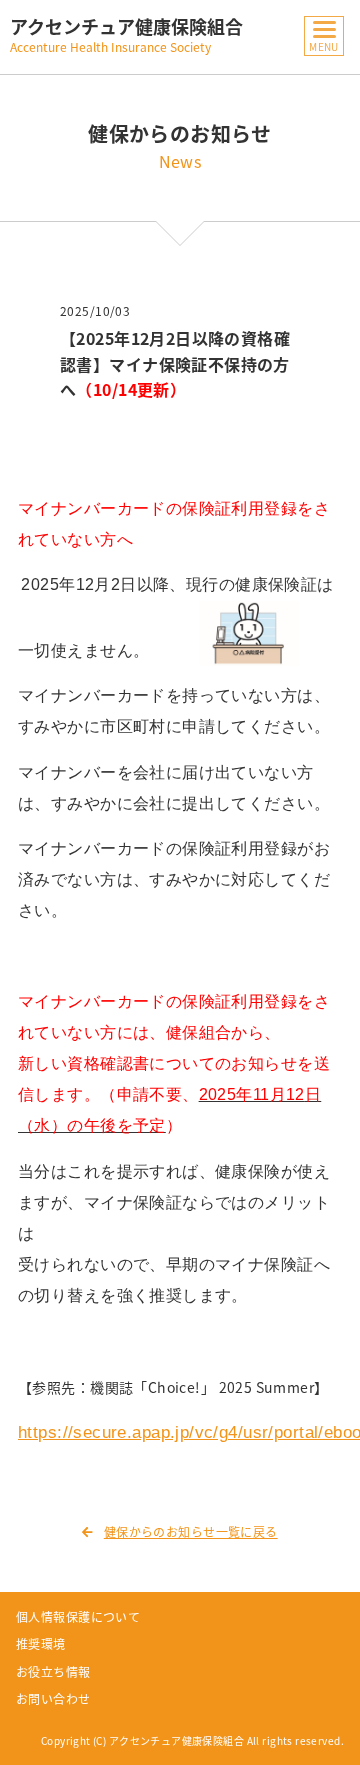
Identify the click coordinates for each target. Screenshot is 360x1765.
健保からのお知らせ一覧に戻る (190, 1532)
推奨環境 (41, 1644)
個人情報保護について (78, 1617)
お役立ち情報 (53, 1672)
